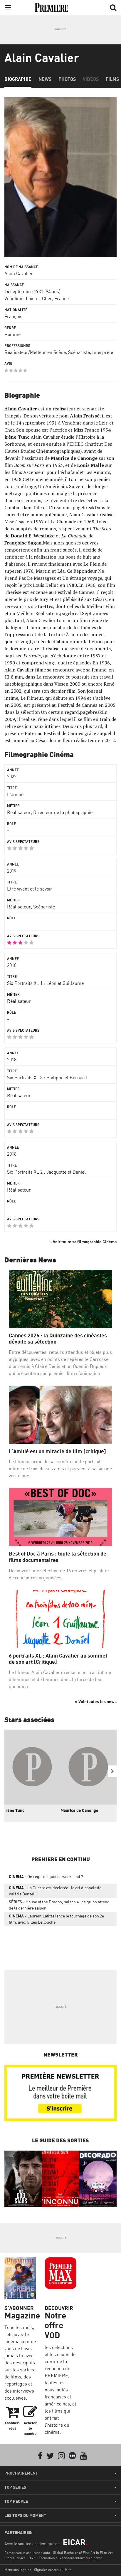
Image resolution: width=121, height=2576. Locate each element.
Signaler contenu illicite (53, 2570)
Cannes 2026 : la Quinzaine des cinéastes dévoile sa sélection (58, 1339)
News (45, 79)
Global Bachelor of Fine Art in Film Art (83, 2553)
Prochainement (21, 2473)
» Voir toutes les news (96, 1702)
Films (112, 79)
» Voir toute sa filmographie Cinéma (83, 1242)
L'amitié (15, 794)
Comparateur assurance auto (27, 2553)
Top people (16, 2501)
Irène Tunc (14, 1810)
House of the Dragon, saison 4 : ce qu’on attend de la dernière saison (59, 1905)
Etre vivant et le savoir (30, 889)
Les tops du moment (25, 2515)
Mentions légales (18, 2570)
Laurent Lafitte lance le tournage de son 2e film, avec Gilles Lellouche (56, 1919)
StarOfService (15, 2558)
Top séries (15, 2487)
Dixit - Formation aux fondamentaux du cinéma (65, 2558)
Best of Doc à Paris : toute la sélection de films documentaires (58, 1557)
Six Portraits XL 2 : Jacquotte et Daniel (46, 1172)
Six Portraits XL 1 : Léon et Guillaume (45, 983)
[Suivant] (112, 1771)
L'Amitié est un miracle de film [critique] (57, 1451)
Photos (67, 79)
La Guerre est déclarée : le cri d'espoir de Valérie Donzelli (55, 1891)
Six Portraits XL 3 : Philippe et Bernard (47, 1077)
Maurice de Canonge (79, 1810)
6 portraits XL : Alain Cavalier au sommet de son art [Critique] (58, 1659)
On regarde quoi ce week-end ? (46, 1876)
